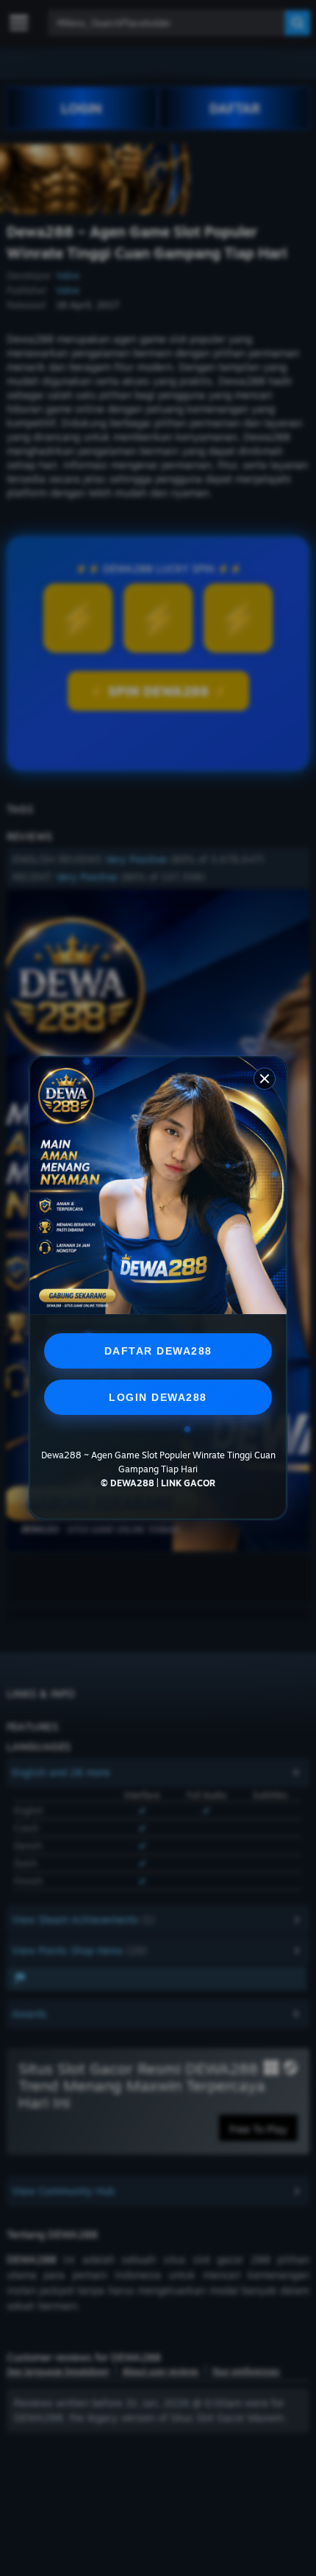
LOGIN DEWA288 (158, 1397)
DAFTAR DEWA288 (158, 1351)
